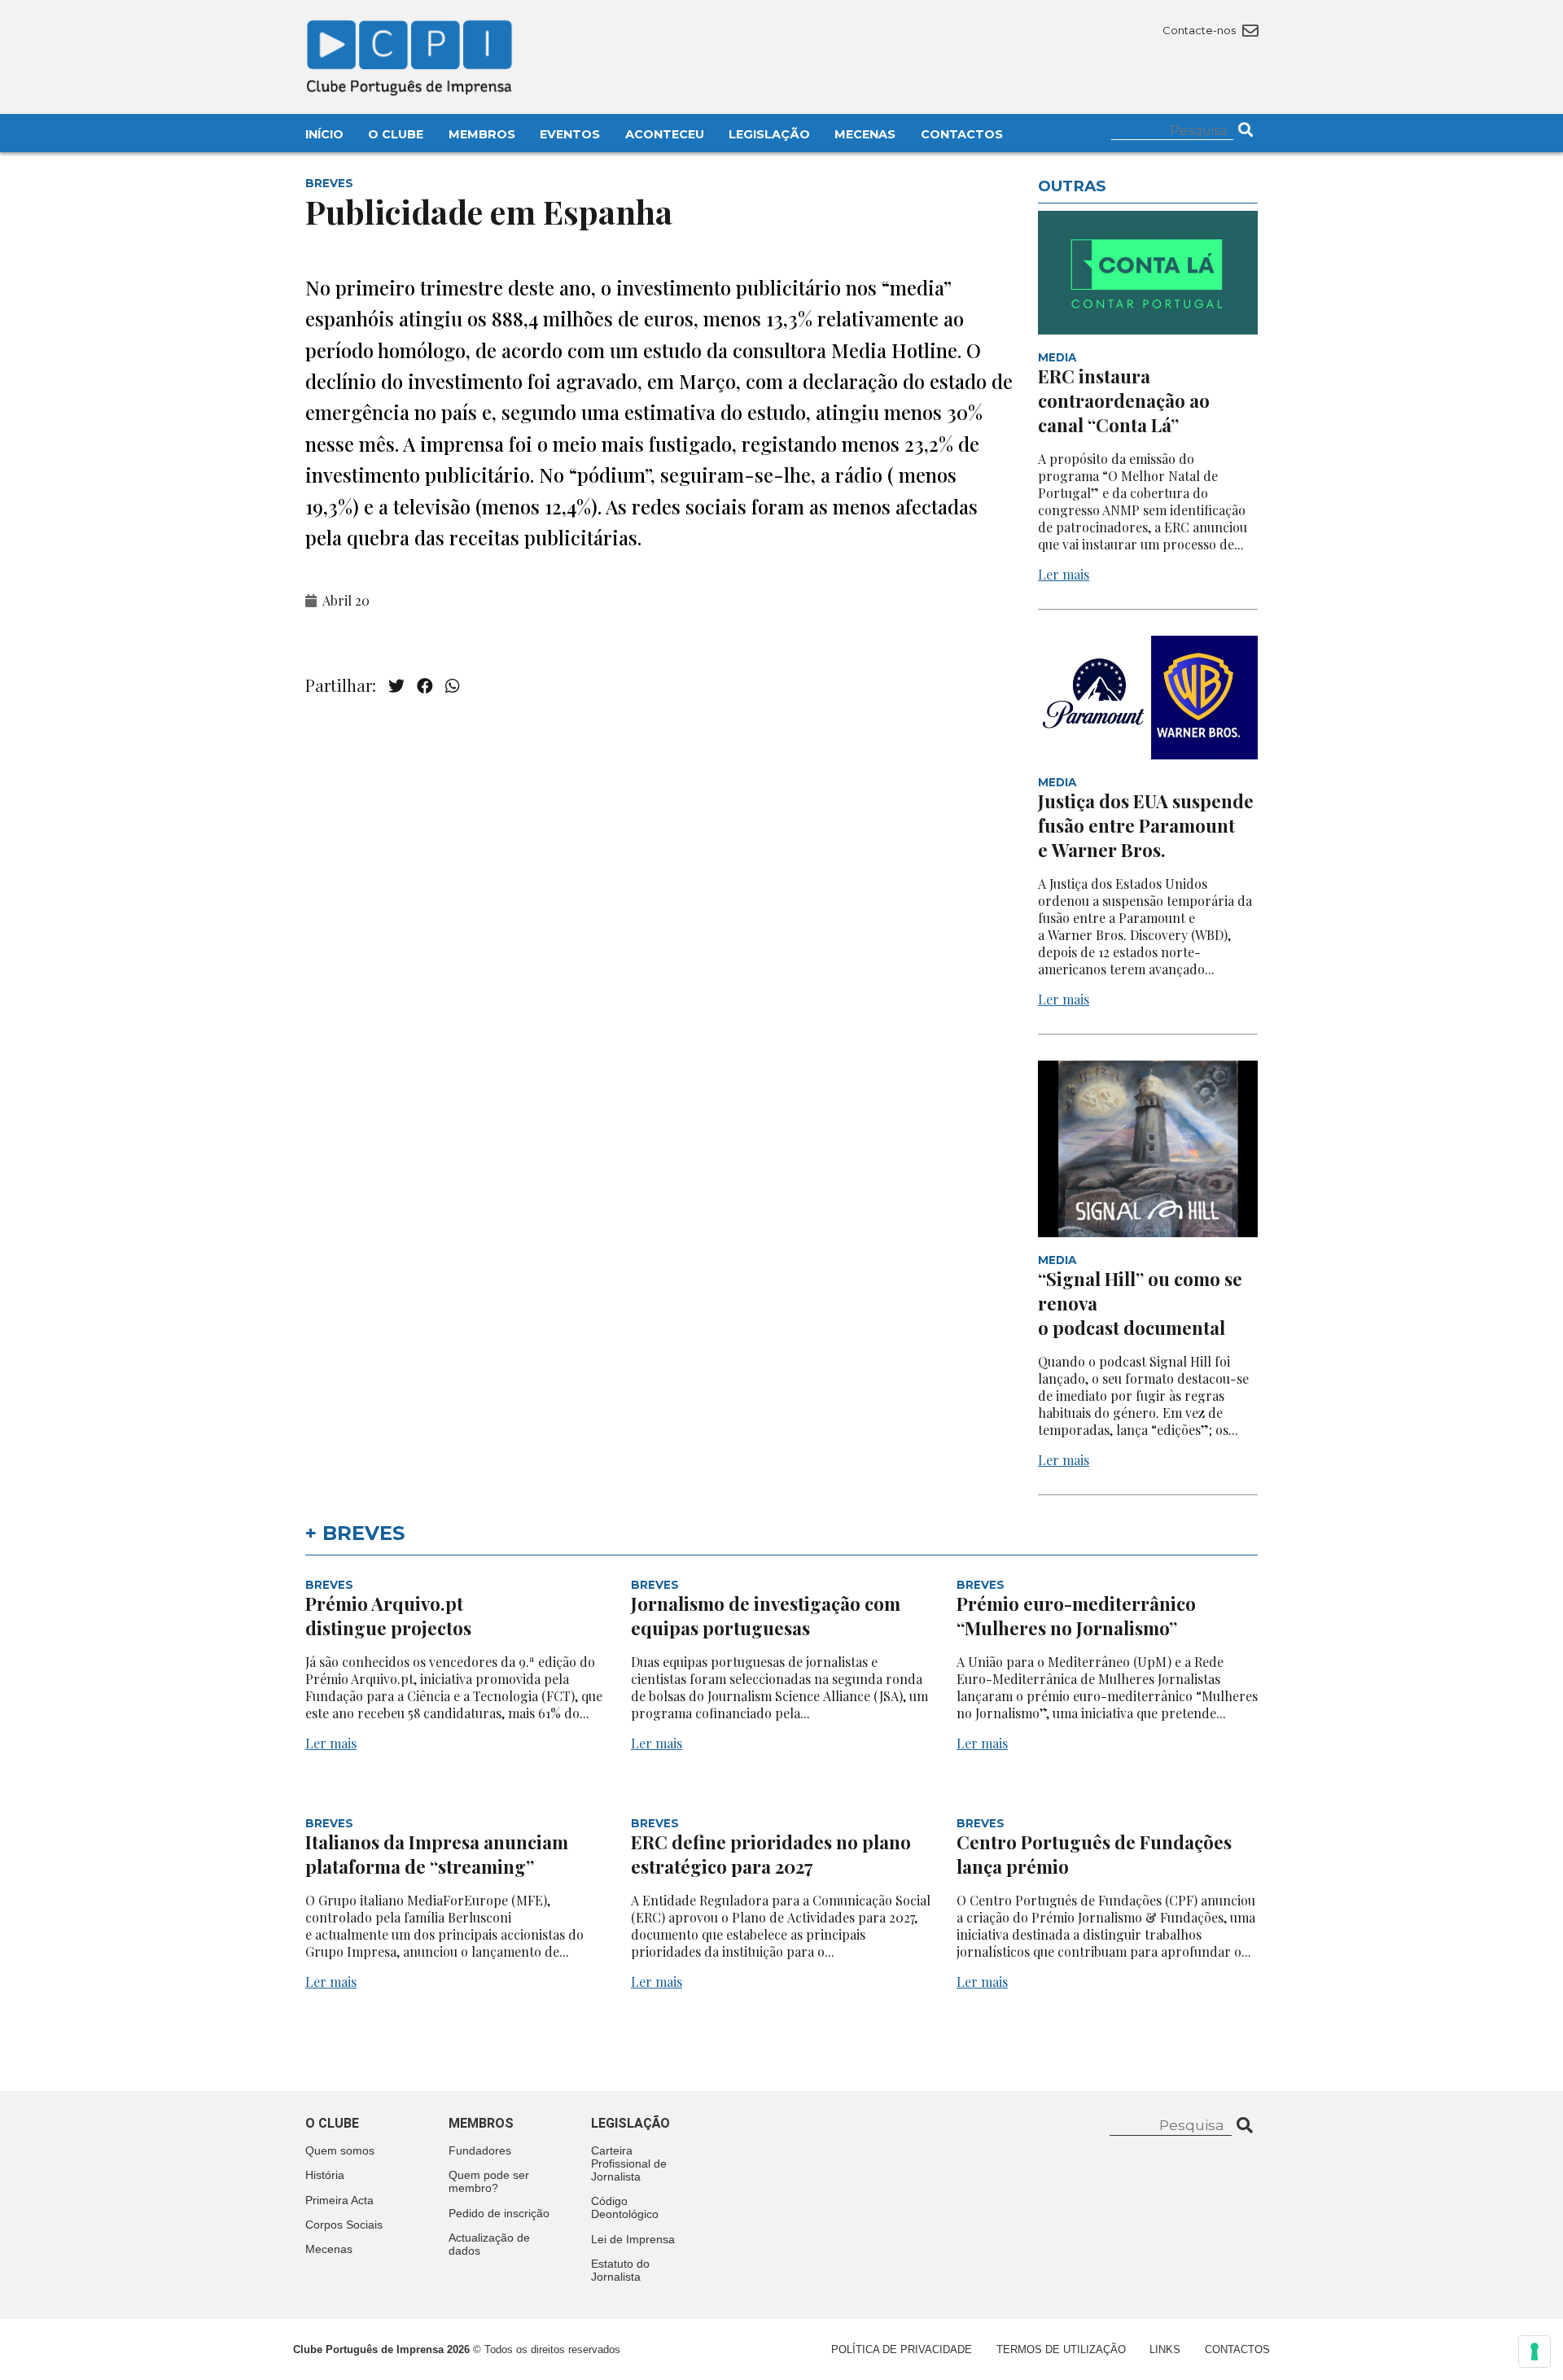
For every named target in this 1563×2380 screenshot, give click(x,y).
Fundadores (480, 2150)
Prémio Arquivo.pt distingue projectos (390, 1616)
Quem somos (340, 2150)
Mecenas (865, 134)
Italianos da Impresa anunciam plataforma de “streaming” (437, 1854)
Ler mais (1064, 574)
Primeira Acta (339, 2200)
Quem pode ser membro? (489, 2181)
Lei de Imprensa (633, 2239)
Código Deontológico (625, 2207)
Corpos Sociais (344, 2225)
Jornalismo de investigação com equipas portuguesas (766, 1616)
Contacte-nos (1200, 30)
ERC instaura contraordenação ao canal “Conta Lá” (1124, 400)
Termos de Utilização (1061, 2349)
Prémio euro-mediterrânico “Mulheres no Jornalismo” (1076, 1616)
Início (324, 134)
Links (1165, 2349)
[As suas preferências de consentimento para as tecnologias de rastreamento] (1535, 2352)
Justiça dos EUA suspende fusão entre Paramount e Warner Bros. (1146, 825)
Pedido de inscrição (499, 2213)
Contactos (962, 134)
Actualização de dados (489, 2244)
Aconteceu (665, 134)
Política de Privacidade (902, 2349)
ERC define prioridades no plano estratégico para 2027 (771, 1854)
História (325, 2175)
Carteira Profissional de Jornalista (629, 2163)
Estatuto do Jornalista (620, 2270)
